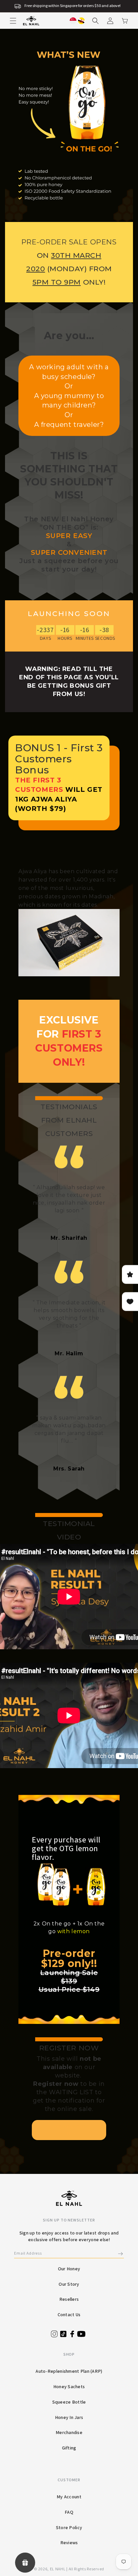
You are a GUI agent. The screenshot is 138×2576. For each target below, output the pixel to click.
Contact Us (69, 2315)
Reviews (69, 2543)
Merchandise (69, 2432)
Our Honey (69, 2269)
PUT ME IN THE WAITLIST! (69, 2130)
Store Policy (69, 2527)
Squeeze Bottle (69, 2402)
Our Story (69, 2284)
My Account (69, 2497)
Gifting (69, 2448)
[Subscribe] (121, 2254)
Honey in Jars (69, 2417)
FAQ (69, 2512)
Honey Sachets (69, 2386)
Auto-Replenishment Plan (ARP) (69, 2371)
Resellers (69, 2299)
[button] (13, 21)
